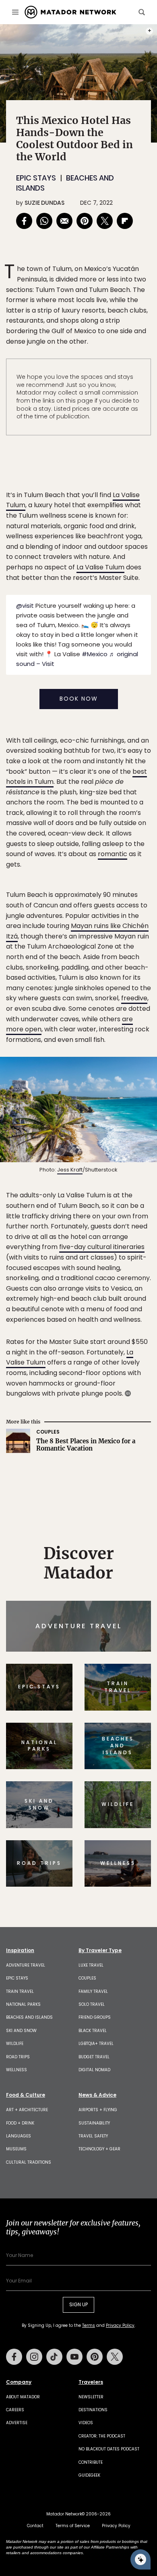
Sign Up (127, 1322)
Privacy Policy (127, 1343)
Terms (90, 1343)
